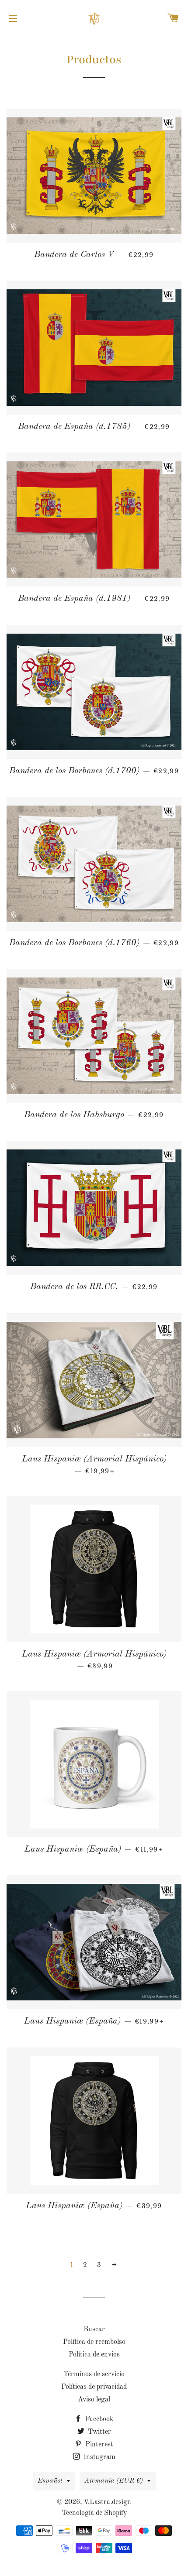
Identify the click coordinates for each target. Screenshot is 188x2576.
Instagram (99, 2457)
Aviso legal (94, 2400)
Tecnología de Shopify (94, 2513)
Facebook (98, 2419)
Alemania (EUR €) (114, 2481)
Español (50, 2481)
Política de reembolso (94, 2342)
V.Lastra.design (107, 2502)
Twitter (99, 2432)
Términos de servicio (94, 2374)
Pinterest (98, 2445)
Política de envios (94, 2355)
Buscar (94, 2329)
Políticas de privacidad (94, 2387)
